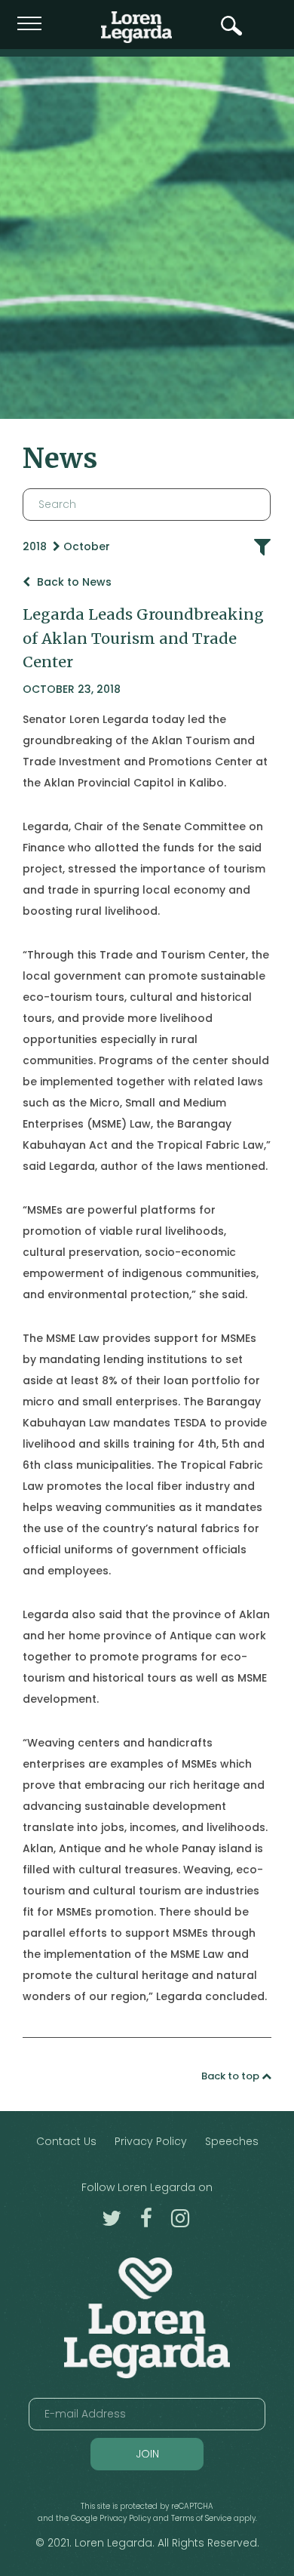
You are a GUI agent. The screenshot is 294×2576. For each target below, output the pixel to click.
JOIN (147, 2454)
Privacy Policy (151, 2141)
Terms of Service (201, 2518)
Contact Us (66, 2141)
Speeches (232, 2141)
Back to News (73, 582)
